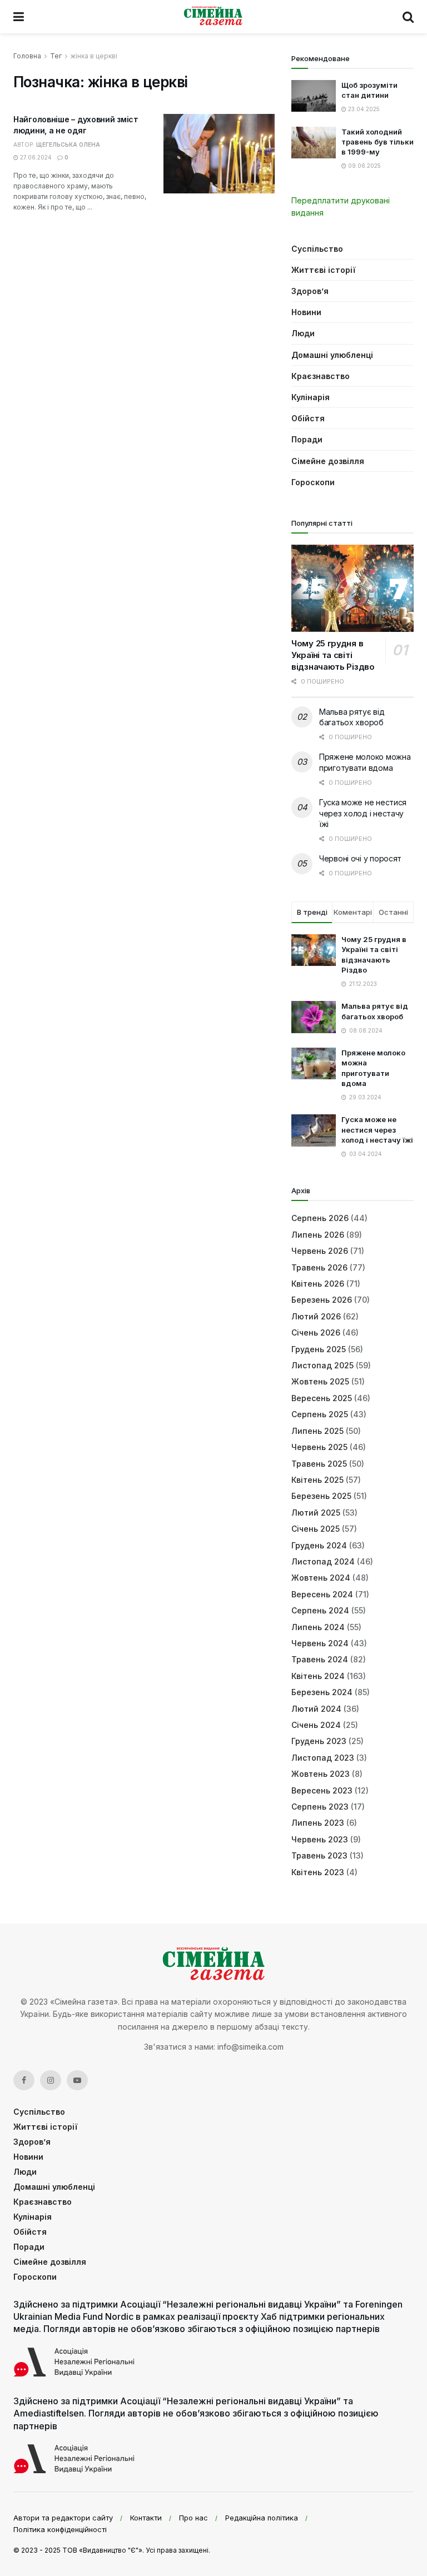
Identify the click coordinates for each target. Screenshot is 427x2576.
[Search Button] (408, 17)
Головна (27, 56)
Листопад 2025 (322, 1365)
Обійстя (308, 418)
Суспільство (317, 249)
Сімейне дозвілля (328, 461)
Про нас (193, 2518)
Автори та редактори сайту (63, 2518)
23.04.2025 (363, 109)
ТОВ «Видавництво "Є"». (103, 2550)
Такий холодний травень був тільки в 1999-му (378, 142)
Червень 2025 (319, 1447)
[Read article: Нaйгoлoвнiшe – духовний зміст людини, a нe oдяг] (219, 154)
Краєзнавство (321, 376)
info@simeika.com (250, 2047)
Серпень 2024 (320, 1610)
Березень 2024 (322, 1692)
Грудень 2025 (319, 1349)
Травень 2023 (319, 1855)
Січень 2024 (316, 1725)
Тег (56, 56)
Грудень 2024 (319, 1545)
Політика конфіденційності (60, 2529)
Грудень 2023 (319, 1741)
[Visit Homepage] (213, 17)
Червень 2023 (320, 1839)
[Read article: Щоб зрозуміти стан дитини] (314, 96)
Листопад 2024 (323, 1561)
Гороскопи (313, 482)
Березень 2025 (321, 1496)
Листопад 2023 (323, 1758)
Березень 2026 (322, 1300)
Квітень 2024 (318, 1676)
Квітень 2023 (318, 1872)
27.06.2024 (35, 157)
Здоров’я (310, 291)
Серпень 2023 (320, 1807)
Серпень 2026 (320, 1218)
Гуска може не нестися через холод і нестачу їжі (363, 813)
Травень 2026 (319, 1267)
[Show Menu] (19, 17)
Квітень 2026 (318, 1284)
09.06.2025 (364, 166)
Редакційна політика (262, 2518)
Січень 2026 (316, 1332)
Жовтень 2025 (320, 1381)
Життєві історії (323, 270)
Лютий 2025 (316, 1513)
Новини (306, 312)
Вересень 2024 (322, 1594)
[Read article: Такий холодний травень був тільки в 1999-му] (314, 143)
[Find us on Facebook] (24, 2080)
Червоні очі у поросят (360, 858)
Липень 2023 (318, 1823)
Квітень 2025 (317, 1480)
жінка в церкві (94, 56)
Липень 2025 (317, 1431)
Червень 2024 (320, 1643)
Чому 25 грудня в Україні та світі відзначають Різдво (333, 655)
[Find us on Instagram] (51, 2080)
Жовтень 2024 (321, 1578)
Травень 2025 (319, 1464)
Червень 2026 (320, 1251)
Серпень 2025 (320, 1414)
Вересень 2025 (322, 1398)
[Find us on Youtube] (77, 2080)
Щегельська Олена (68, 145)
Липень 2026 (318, 1235)
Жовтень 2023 (321, 1774)
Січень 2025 (316, 1529)
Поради (307, 439)
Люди (303, 333)
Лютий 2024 (316, 1709)
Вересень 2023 (322, 1790)
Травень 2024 (320, 1659)
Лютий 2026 (316, 1316)
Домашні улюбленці (332, 355)
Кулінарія (311, 397)
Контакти (146, 2518)
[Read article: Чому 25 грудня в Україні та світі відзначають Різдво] (352, 588)
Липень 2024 (318, 1627)
